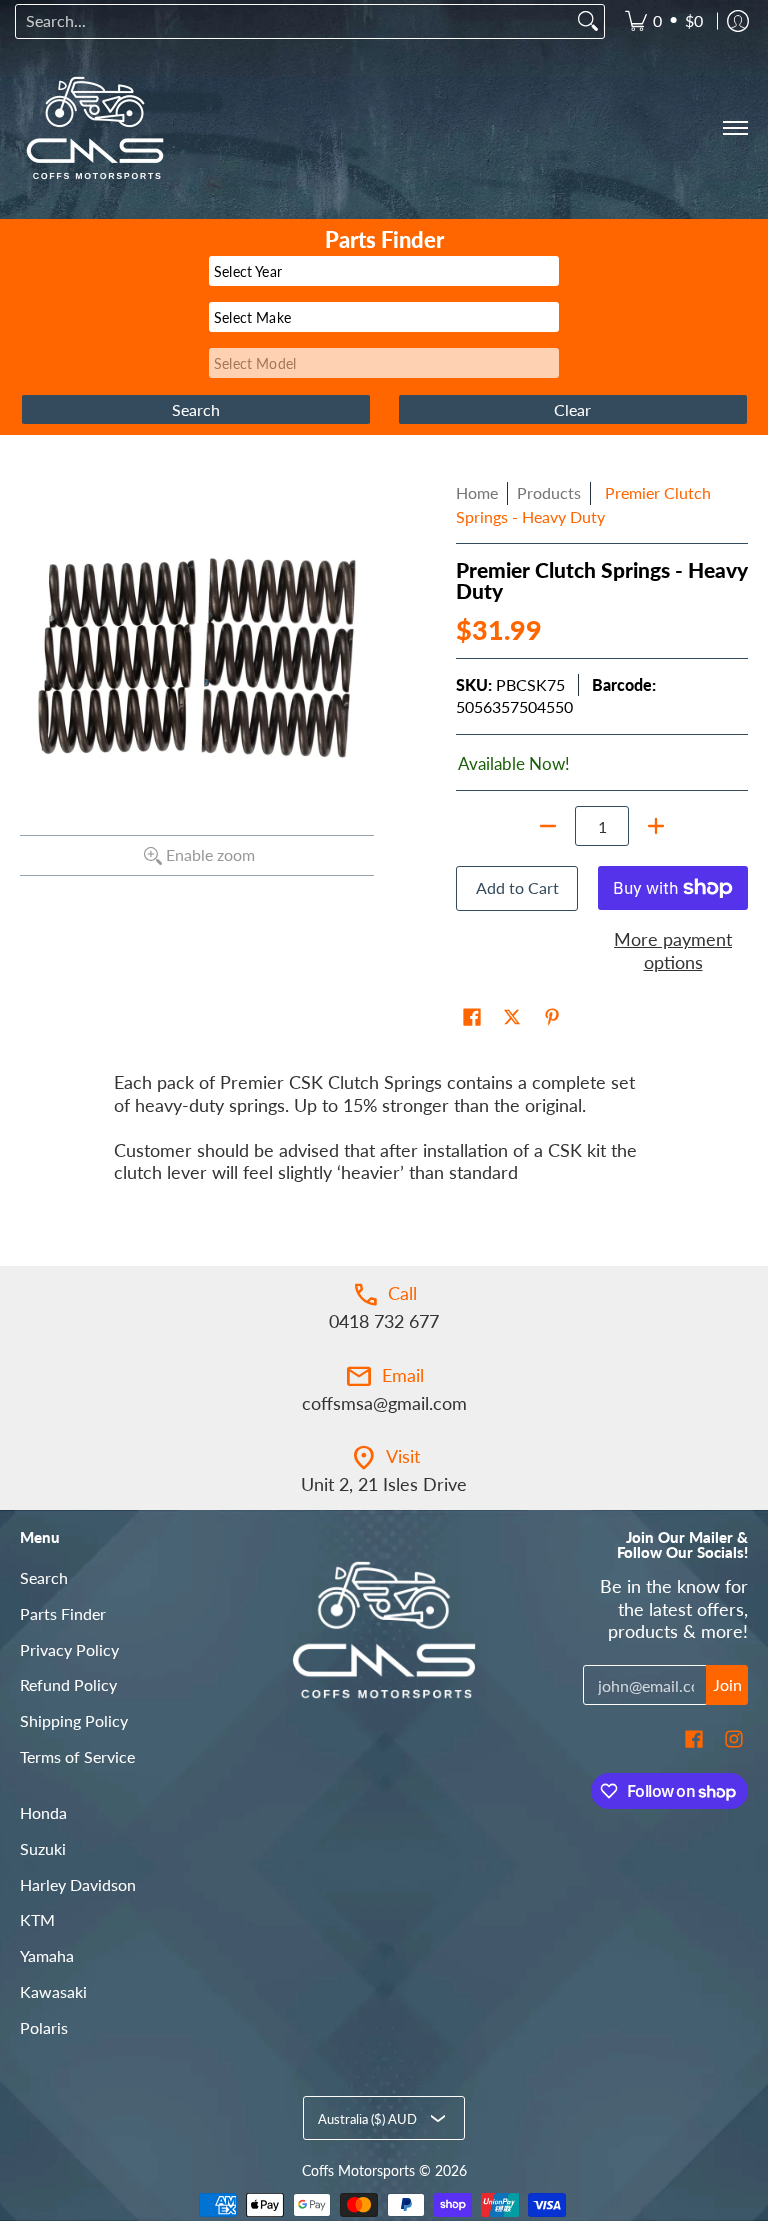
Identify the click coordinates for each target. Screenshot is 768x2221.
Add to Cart (517, 887)
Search (44, 1577)
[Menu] (734, 128)
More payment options (673, 950)
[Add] (656, 826)
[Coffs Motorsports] (95, 128)
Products (549, 492)
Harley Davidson (78, 1884)
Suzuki (43, 1848)
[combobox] (294, 21)
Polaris (44, 2027)
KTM (37, 1919)
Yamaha (47, 1955)
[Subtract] (548, 826)
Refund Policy (68, 1684)
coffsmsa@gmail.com (384, 1403)
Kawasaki (53, 1991)
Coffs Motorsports (358, 2171)
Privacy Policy (69, 1649)
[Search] (588, 21)
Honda (43, 1812)
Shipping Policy (74, 1720)
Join (727, 1684)
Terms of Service (77, 1756)
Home (477, 492)
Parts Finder (63, 1613)
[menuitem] (664, 21)
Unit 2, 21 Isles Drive (384, 1484)
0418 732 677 (384, 1321)
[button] (472, 1019)
